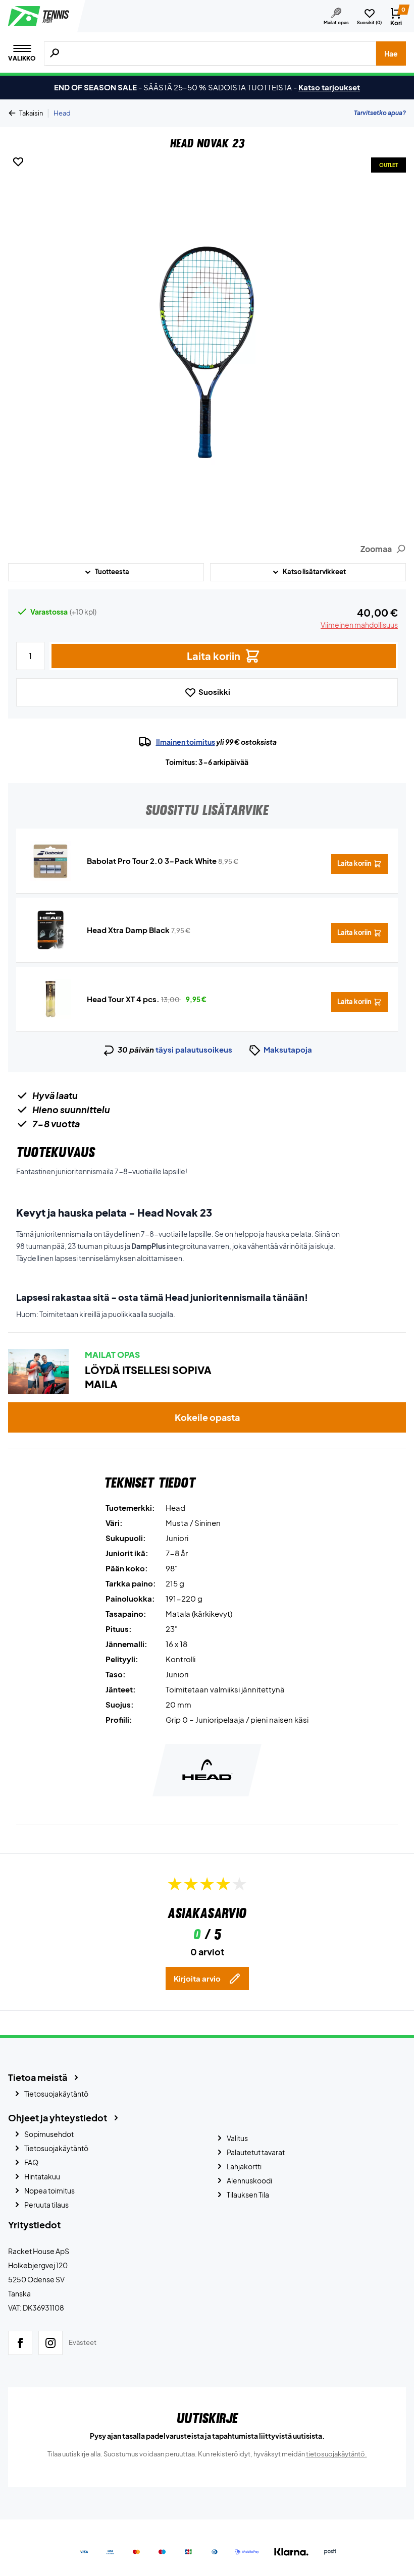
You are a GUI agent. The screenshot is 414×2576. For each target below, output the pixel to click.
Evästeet (83, 2342)
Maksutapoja (288, 1049)
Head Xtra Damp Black (128, 930)
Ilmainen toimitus (186, 742)
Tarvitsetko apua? (380, 113)
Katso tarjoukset (329, 87)
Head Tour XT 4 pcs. (123, 999)
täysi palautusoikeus (194, 1049)
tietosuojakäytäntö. (337, 2454)
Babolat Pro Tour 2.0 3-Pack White (152, 861)
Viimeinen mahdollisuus (359, 625)
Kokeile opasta (207, 1417)
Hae (391, 53)
